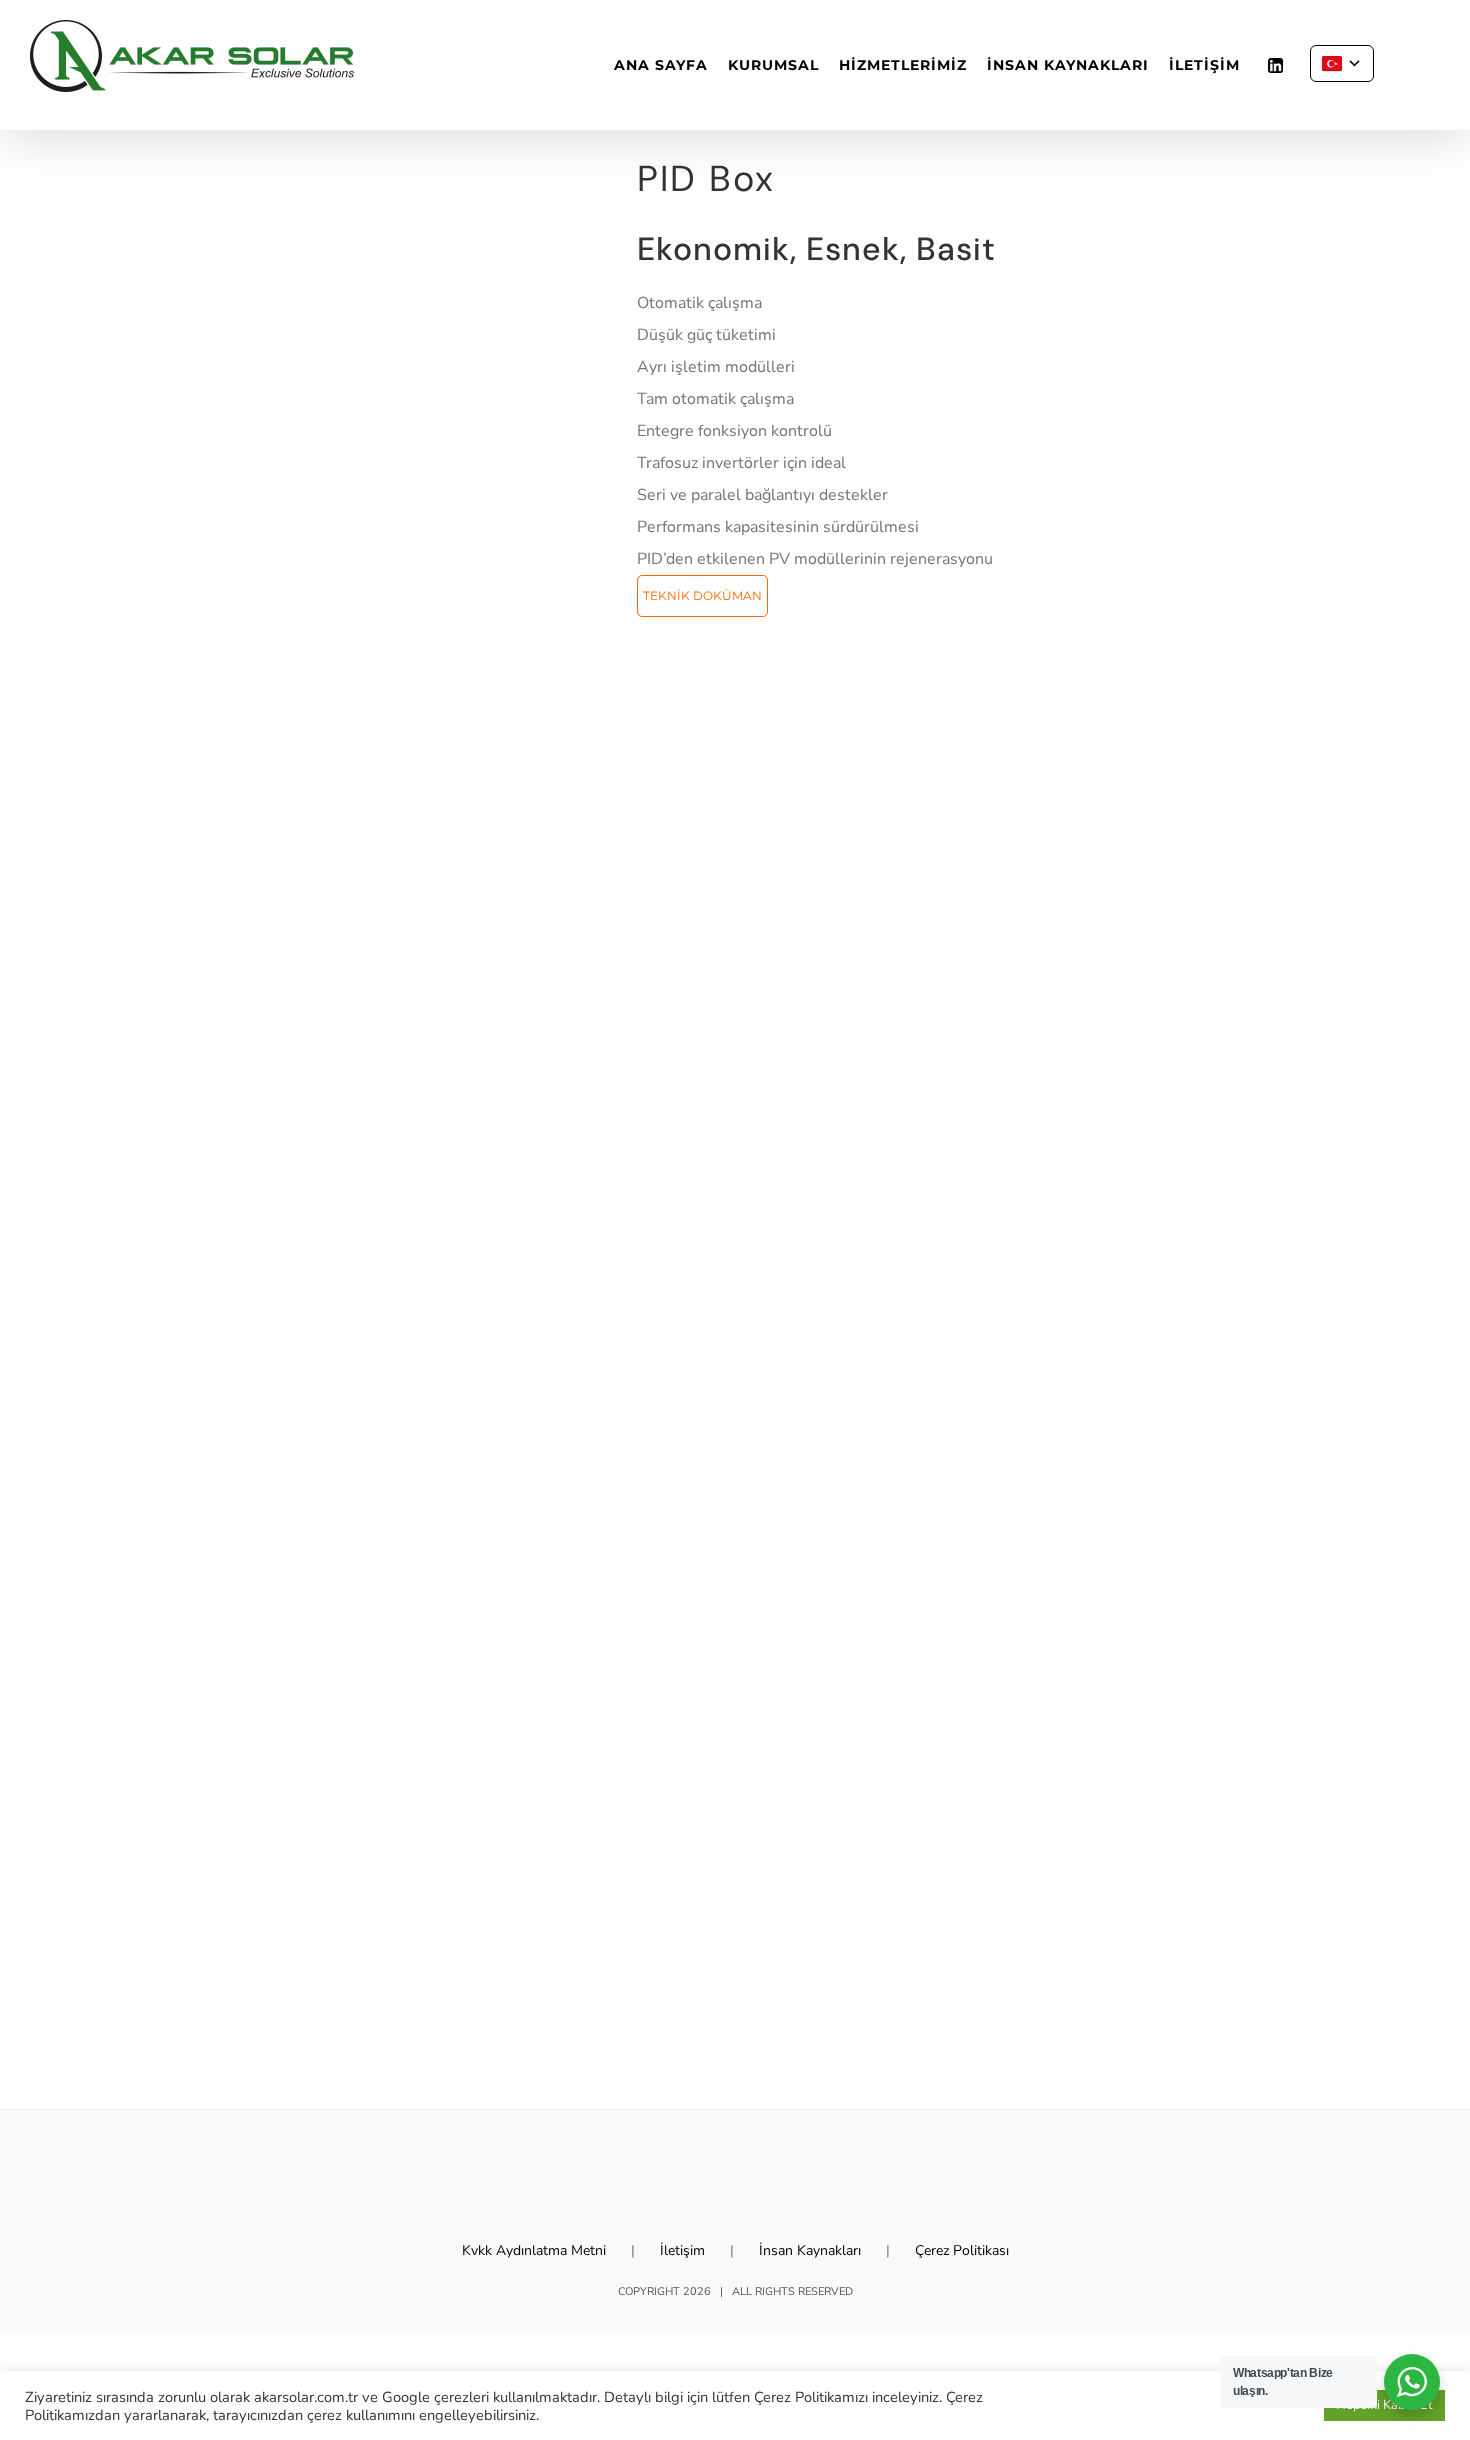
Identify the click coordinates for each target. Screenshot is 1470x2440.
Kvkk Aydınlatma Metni (534, 2250)
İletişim (682, 2250)
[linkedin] (1275, 65)
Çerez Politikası (962, 2250)
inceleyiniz (905, 2397)
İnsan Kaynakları (810, 2250)
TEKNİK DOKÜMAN (702, 595)
